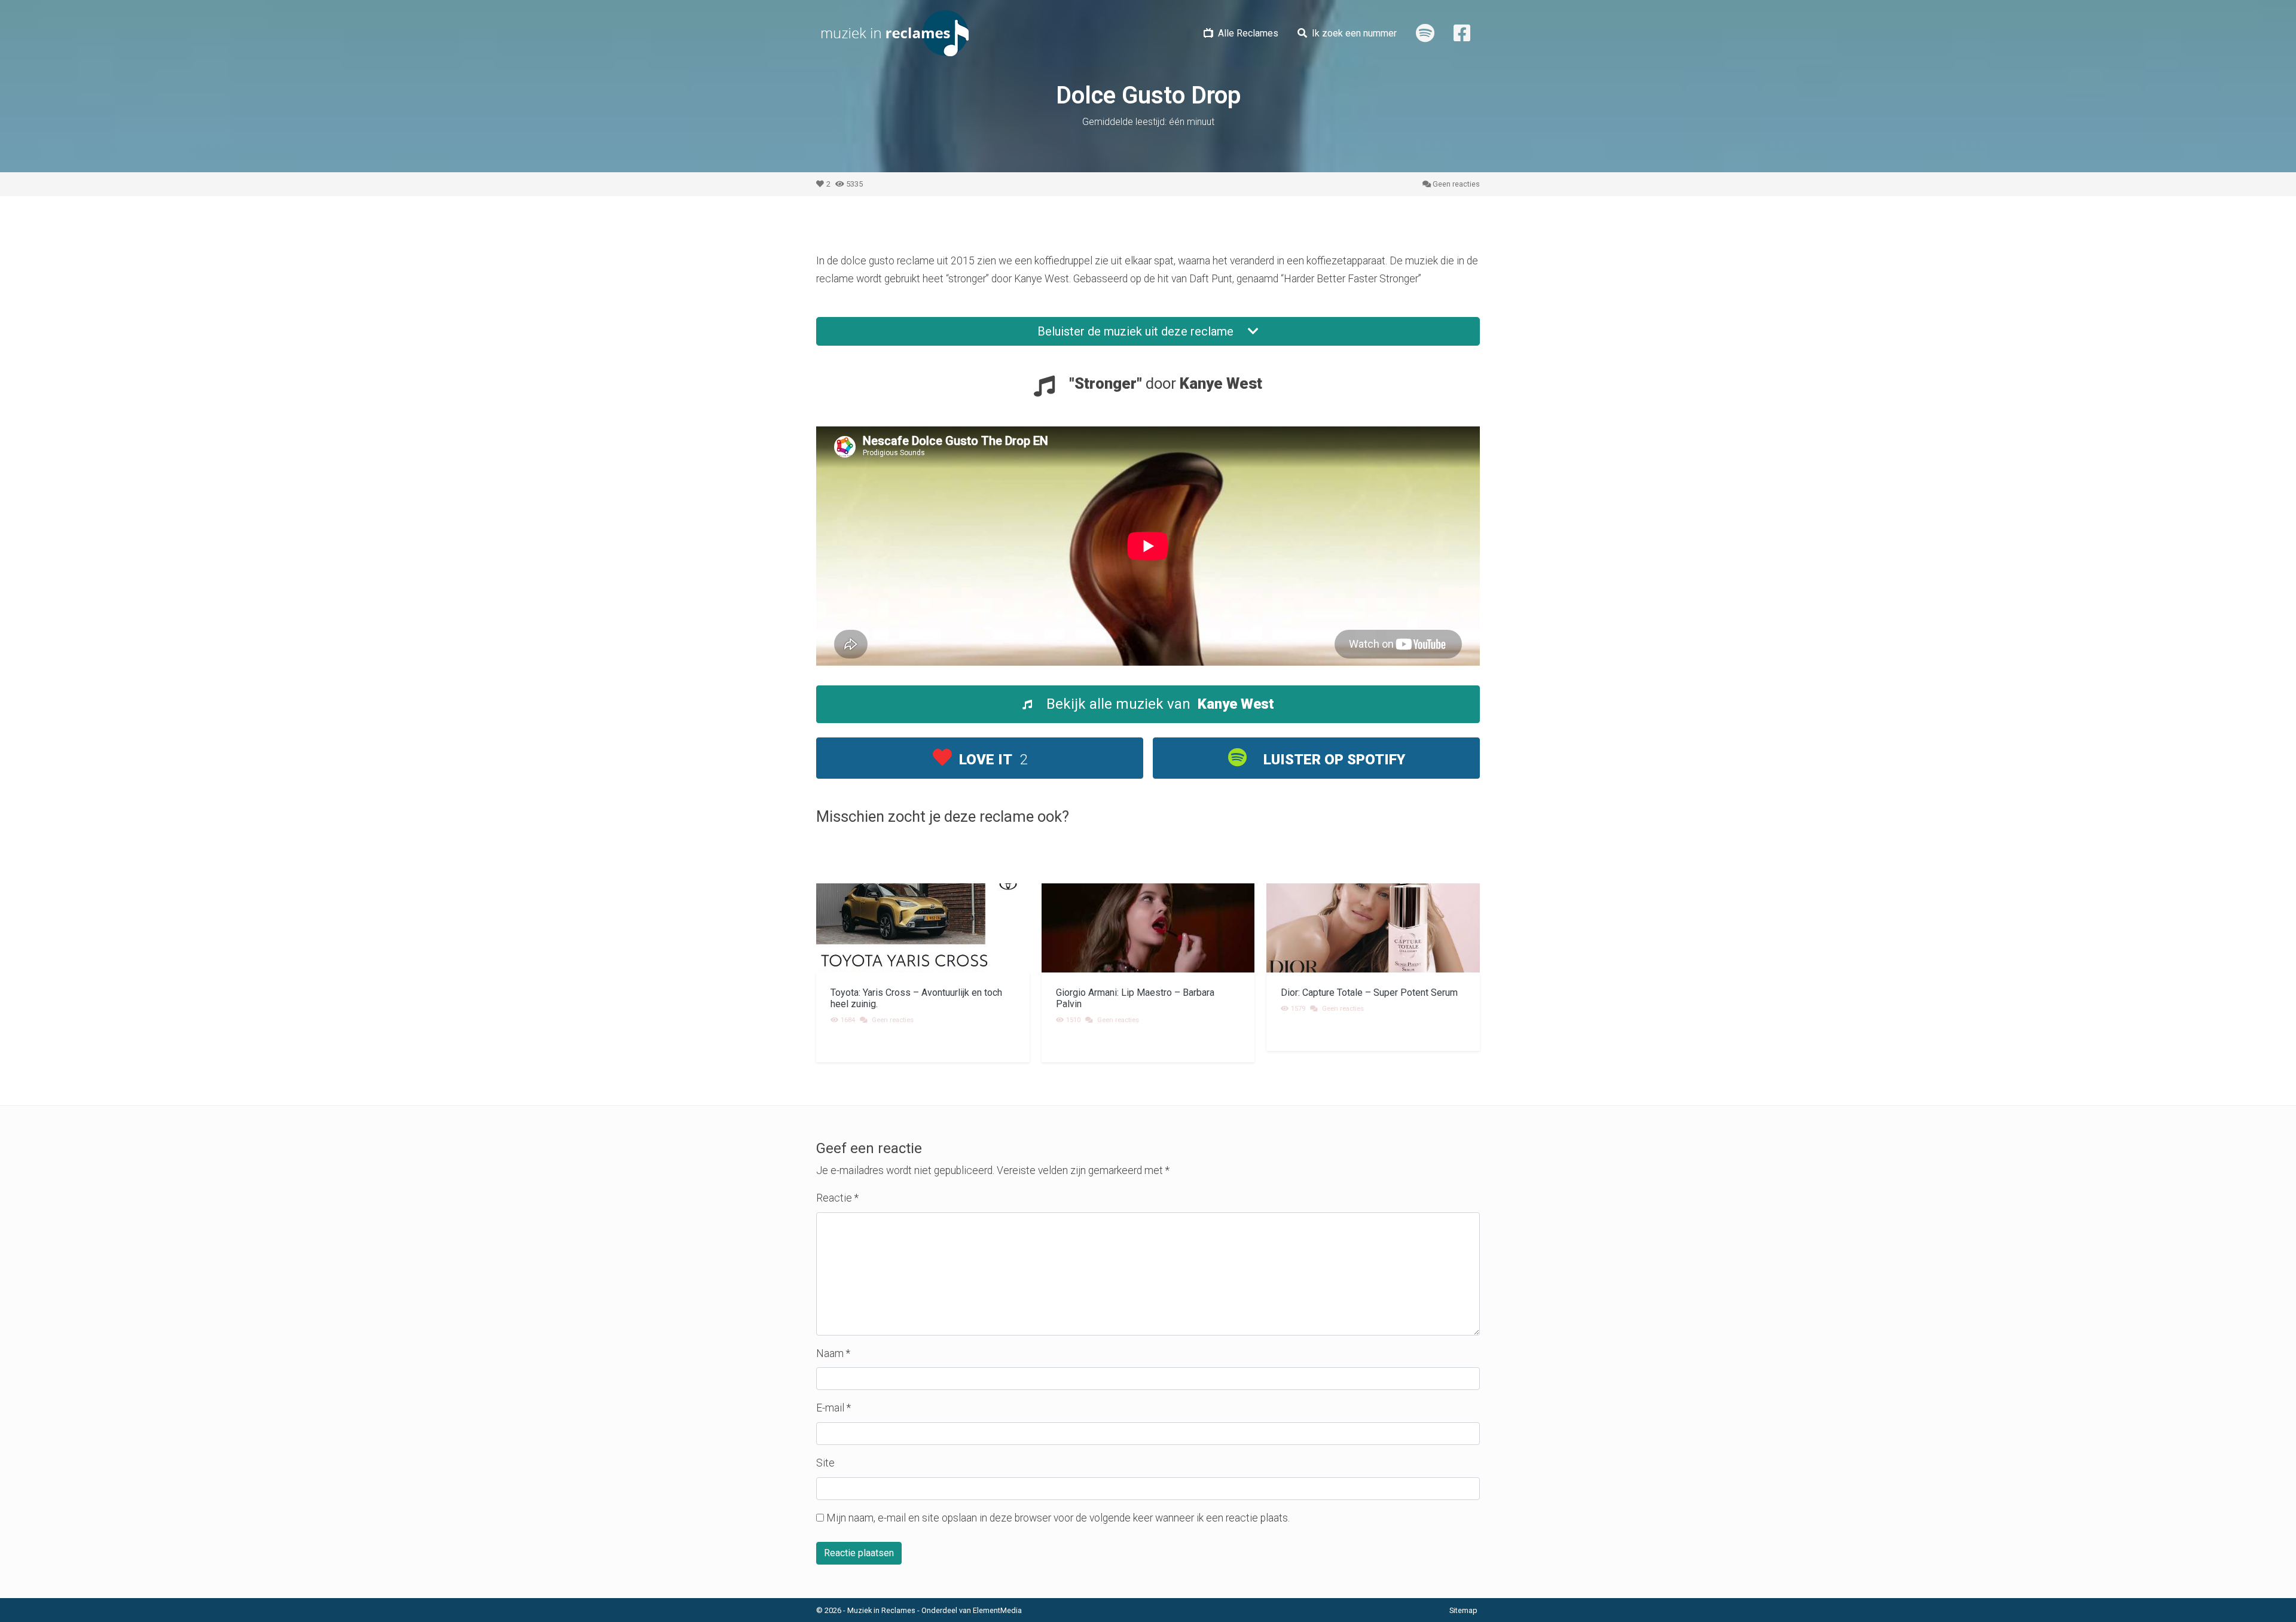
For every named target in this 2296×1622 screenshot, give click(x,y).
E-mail (833, 1408)
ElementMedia (997, 1610)
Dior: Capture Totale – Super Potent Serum (1369, 993)
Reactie (837, 1198)
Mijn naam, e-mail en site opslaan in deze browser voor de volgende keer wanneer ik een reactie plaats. (1058, 1518)
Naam (833, 1353)
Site (825, 1463)
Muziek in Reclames (881, 1610)
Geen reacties (1456, 184)
